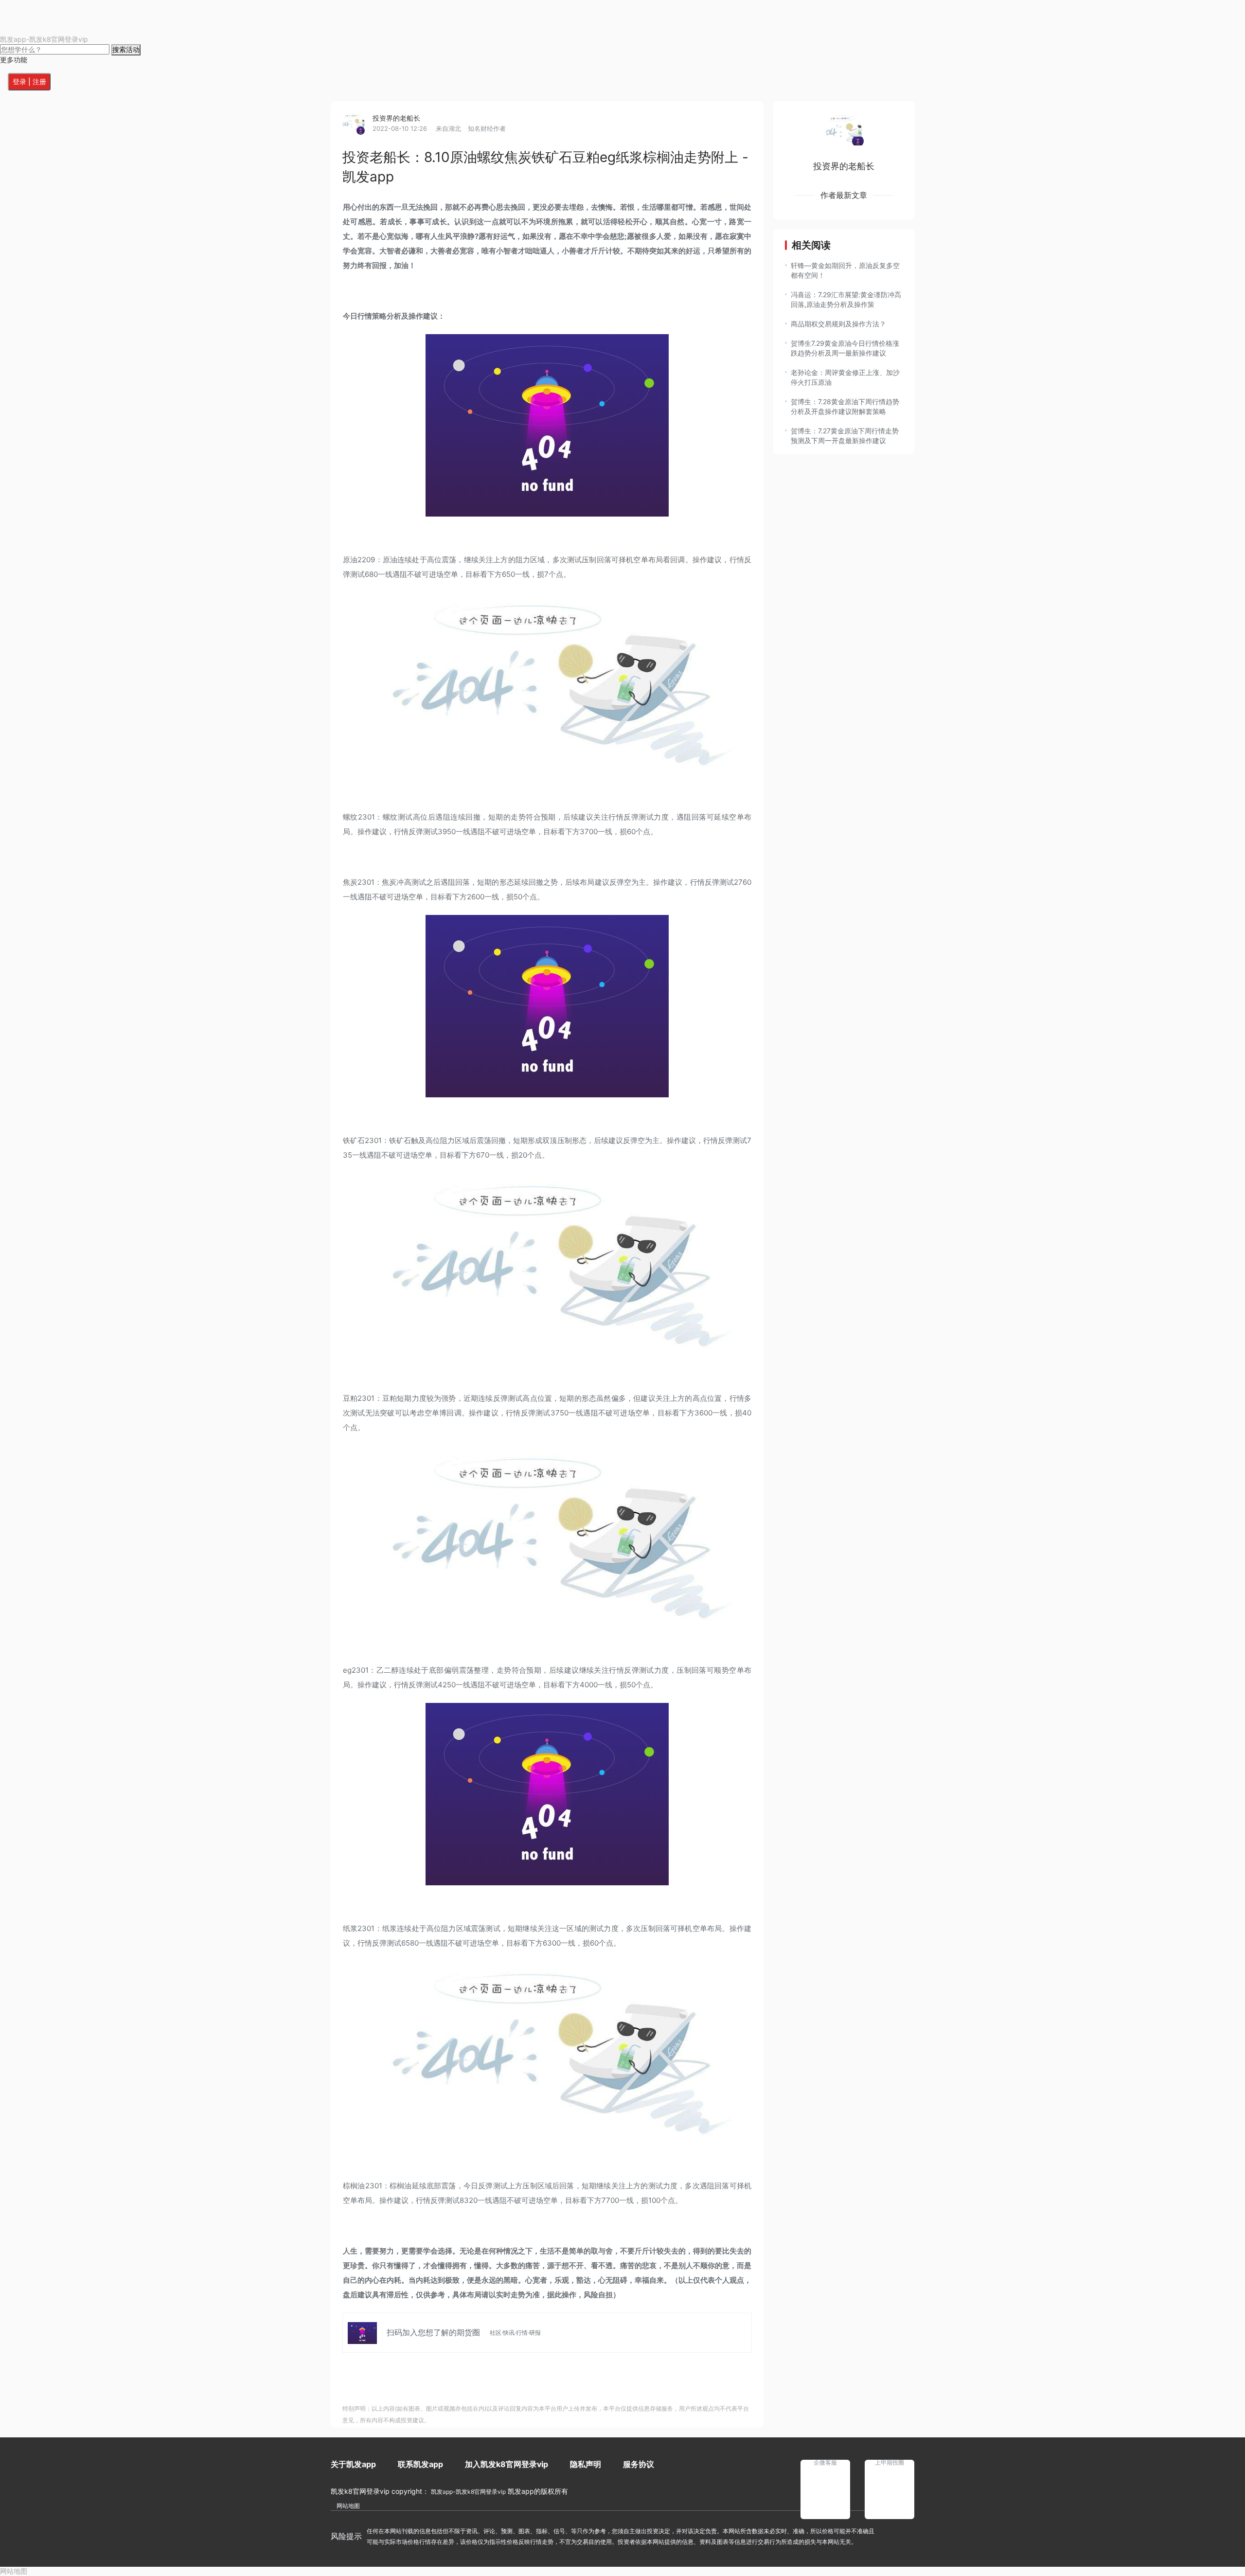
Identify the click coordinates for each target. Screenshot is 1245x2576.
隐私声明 (586, 2464)
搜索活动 (126, 49)
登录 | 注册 (29, 81)
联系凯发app (420, 2464)
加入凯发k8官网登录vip (507, 2464)
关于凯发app (353, 2464)
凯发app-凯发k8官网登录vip (44, 39)
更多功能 (14, 60)
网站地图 (348, 2506)
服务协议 (639, 2464)
